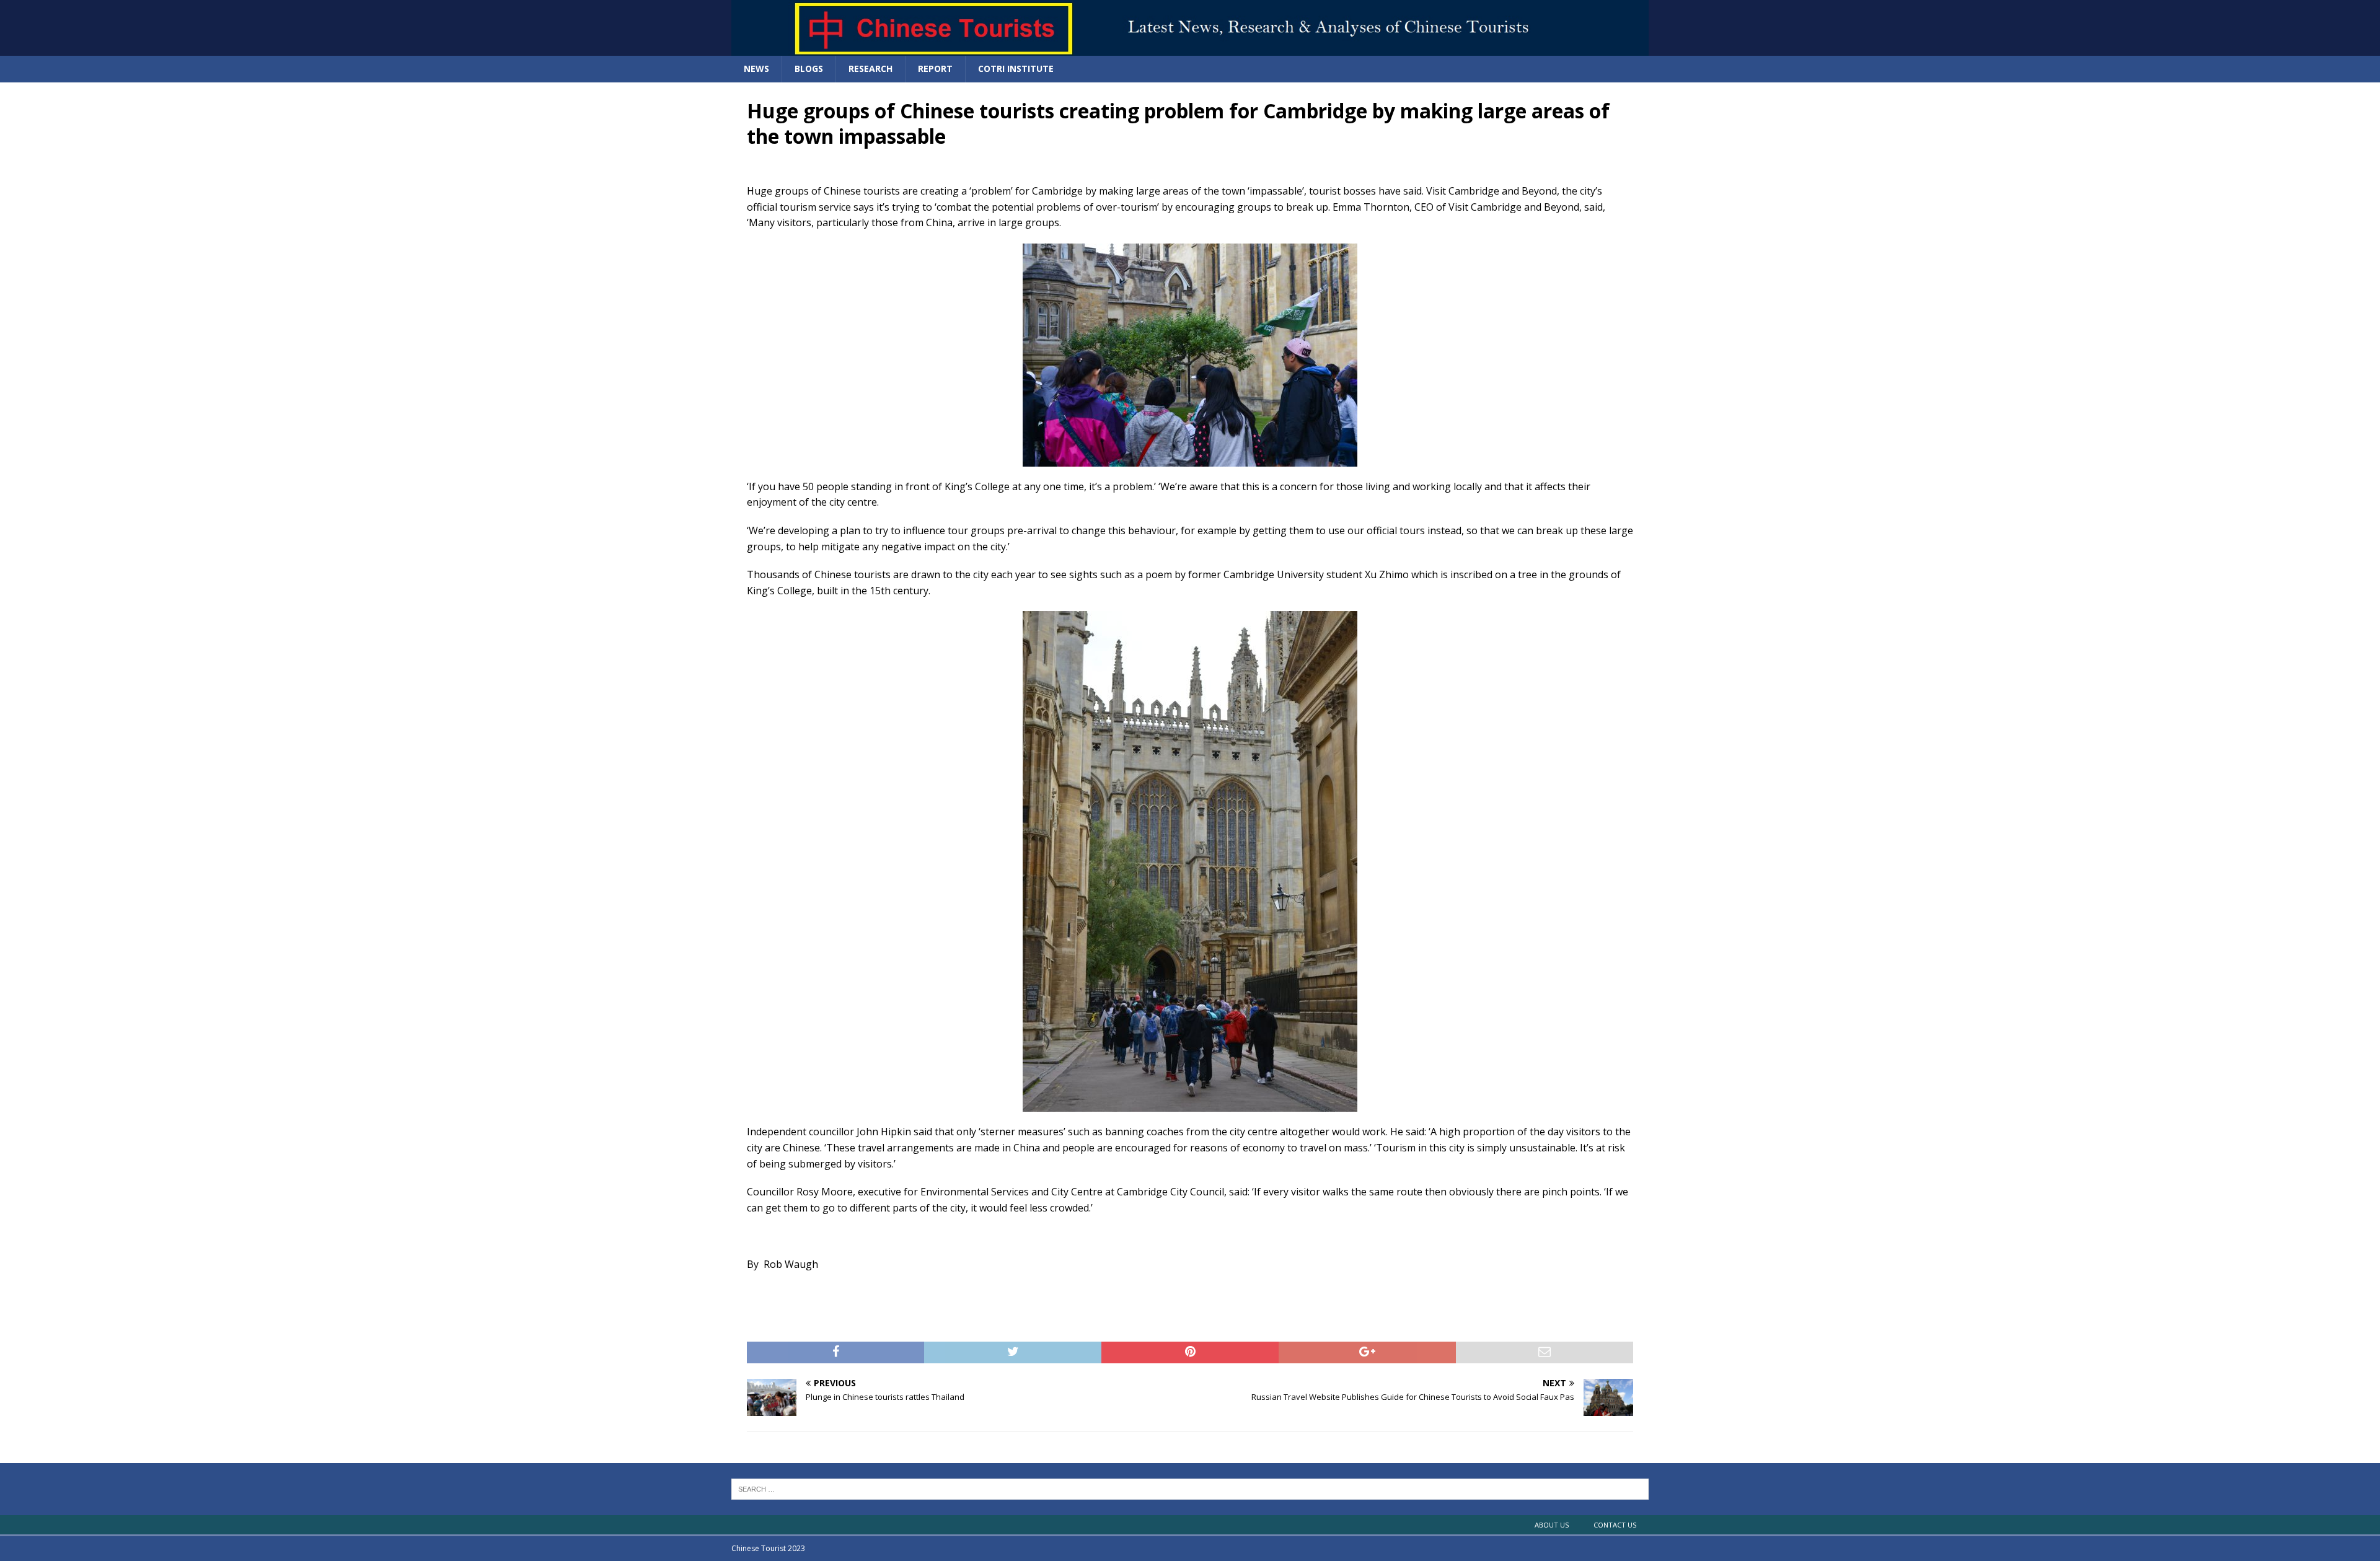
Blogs (809, 68)
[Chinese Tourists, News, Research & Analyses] (1190, 49)
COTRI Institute (1016, 68)
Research (870, 68)
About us (1552, 1525)
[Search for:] (1190, 1488)
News (756, 68)
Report (935, 68)
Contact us (1615, 1525)
